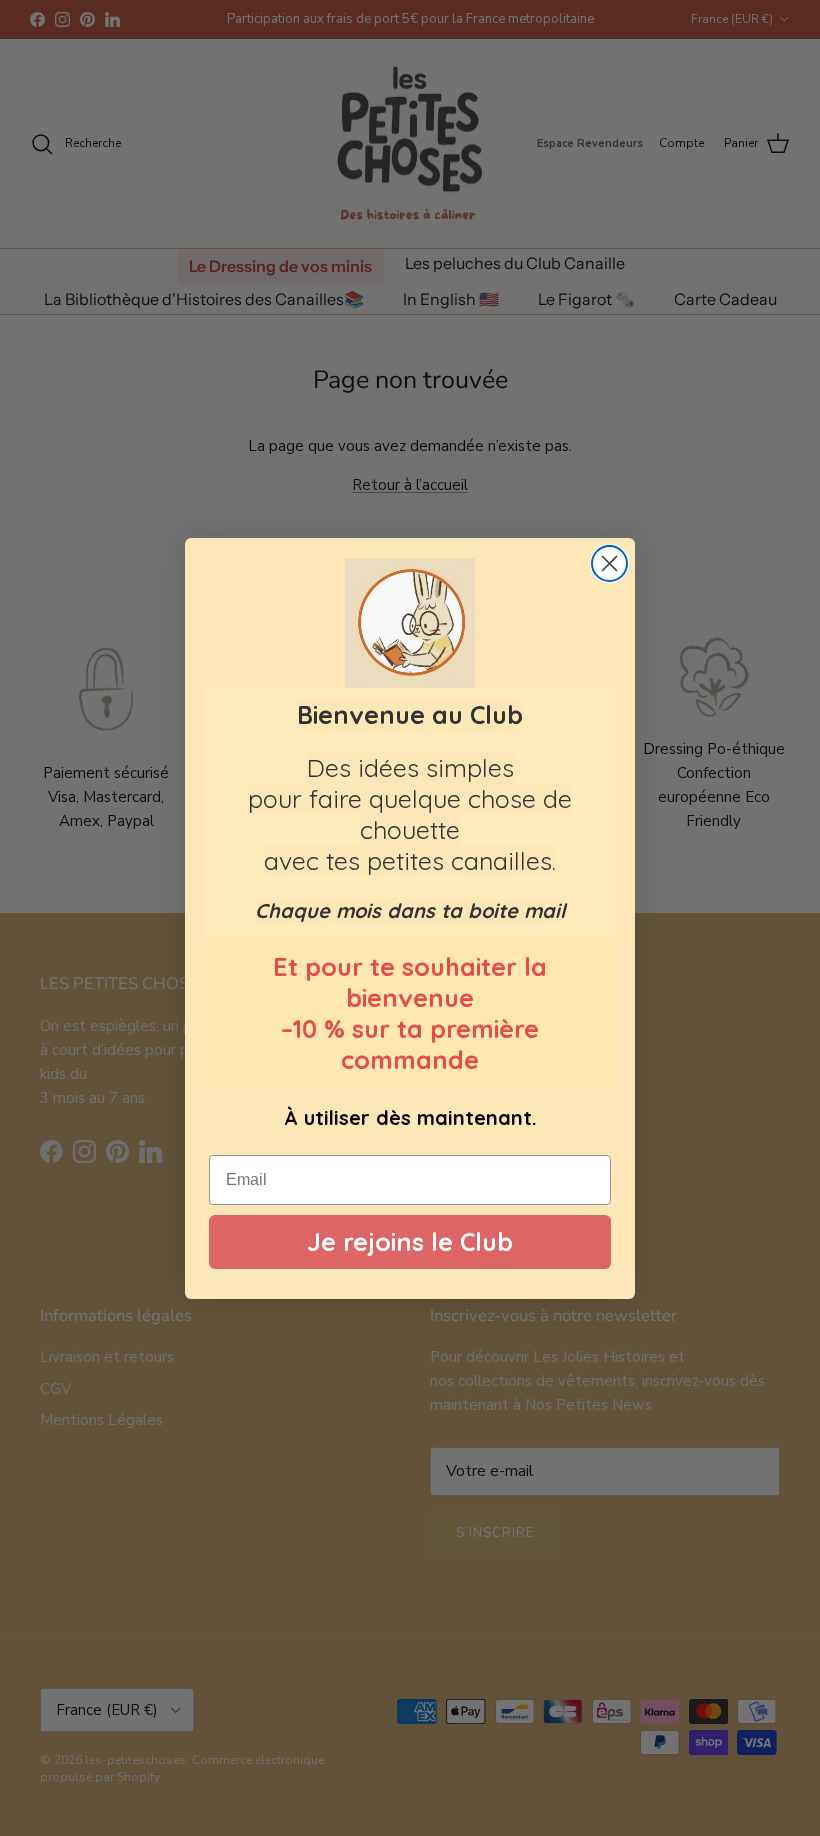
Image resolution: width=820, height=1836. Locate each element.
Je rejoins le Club (410, 1241)
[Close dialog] (609, 563)
